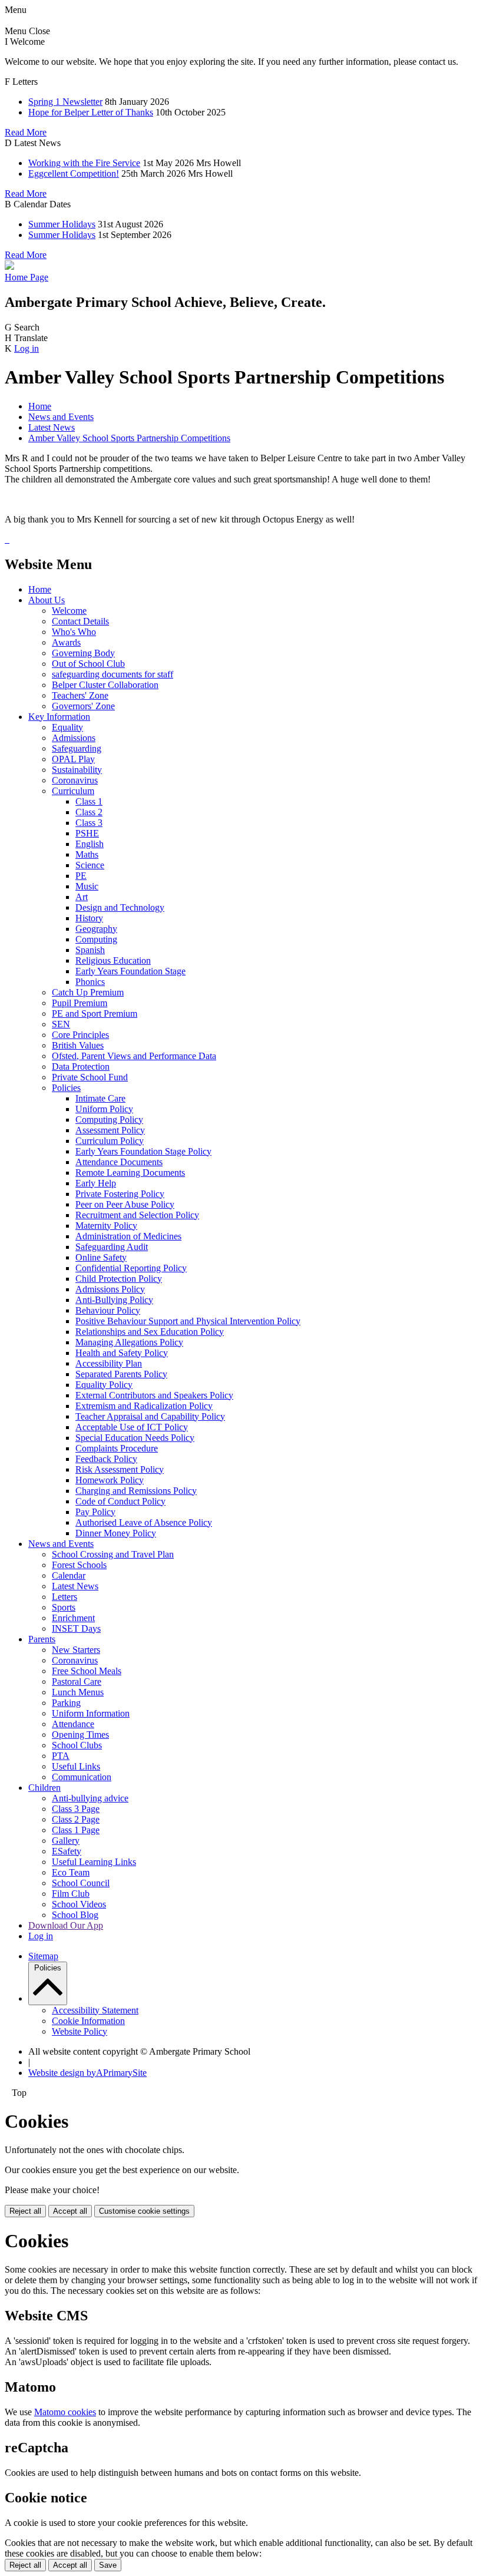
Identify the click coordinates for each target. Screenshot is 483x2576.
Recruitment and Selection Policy (137, 1215)
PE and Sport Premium (95, 1013)
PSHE (87, 833)
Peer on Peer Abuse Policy (125, 1204)
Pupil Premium (80, 1003)
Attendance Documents (119, 1162)
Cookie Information (88, 2021)
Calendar (69, 1575)
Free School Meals (87, 1671)
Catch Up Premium (88, 992)
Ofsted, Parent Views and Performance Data (134, 1056)
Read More (26, 132)
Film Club (71, 1894)
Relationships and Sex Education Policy (150, 1332)
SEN (61, 1024)
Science (90, 865)
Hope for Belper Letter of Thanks (91, 112)
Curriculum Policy (110, 1141)
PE (81, 876)
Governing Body (83, 653)
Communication (82, 1777)
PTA (61, 1756)
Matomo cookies (65, 2412)
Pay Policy (95, 1512)
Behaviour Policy (108, 1310)
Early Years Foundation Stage (130, 971)
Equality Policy (104, 1385)
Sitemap (43, 1956)
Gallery (66, 1841)
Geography (96, 929)
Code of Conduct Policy (120, 1501)
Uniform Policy (104, 1109)
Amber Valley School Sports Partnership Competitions (129, 438)
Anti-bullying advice (90, 1798)
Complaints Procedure (117, 1448)
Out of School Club (88, 664)
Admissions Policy (110, 1289)
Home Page (27, 277)
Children (44, 1788)
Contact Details (80, 621)
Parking (66, 1703)
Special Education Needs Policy (135, 1438)
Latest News (52, 427)
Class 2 (89, 812)
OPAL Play (73, 759)
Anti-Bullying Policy (114, 1300)
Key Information (59, 717)
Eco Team (71, 1872)
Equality (67, 727)
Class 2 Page (76, 1819)
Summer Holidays (62, 224)
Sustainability (77, 770)
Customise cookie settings (144, 2211)
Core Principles (80, 1035)
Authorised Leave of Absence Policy (144, 1522)
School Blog (75, 1915)
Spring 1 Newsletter (65, 102)
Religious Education (113, 960)
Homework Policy (110, 1480)
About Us (47, 600)
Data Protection (81, 1067)
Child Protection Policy (119, 1279)
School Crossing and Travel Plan (113, 1554)
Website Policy (80, 2031)
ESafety (67, 1851)
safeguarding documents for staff (113, 674)
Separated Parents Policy (121, 1374)
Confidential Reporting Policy (131, 1268)
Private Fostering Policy (120, 1194)
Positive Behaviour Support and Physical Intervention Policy (188, 1321)
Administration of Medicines (128, 1236)
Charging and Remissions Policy (136, 1491)
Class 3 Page (76, 1809)
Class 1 (89, 801)
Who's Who (74, 632)
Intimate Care (100, 1098)
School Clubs (77, 1745)
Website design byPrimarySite (87, 2073)
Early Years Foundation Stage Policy (143, 1151)
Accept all (70, 2211)
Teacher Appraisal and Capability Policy (150, 1416)
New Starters (76, 1650)
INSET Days (76, 1628)
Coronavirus (75, 780)
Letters (64, 1597)
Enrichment (73, 1618)
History (89, 918)
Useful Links (76, 1766)
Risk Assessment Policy (120, 1469)
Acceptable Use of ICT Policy (132, 1427)
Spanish (90, 950)
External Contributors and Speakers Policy (154, 1395)
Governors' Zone (83, 706)
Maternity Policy (106, 1226)
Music (87, 886)
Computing (96, 939)
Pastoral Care (77, 1681)
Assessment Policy (110, 1130)
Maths (87, 854)
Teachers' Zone (80, 695)
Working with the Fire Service (84, 163)
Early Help (96, 1183)
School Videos (79, 1904)
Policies (66, 1088)
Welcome (69, 611)
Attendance (73, 1724)
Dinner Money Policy (116, 1533)
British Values (78, 1045)
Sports (64, 1607)
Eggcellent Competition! (74, 173)
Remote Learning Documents (130, 1173)
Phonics (90, 982)
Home (40, 406)
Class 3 (89, 823)
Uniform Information (91, 1713)
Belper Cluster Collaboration (105, 685)
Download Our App (66, 1925)
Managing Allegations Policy (129, 1342)
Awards (66, 642)
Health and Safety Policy (122, 1353)
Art (82, 897)
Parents (42, 1639)
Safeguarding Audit (112, 1247)
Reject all (25, 2211)
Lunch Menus (78, 1692)
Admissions (74, 738)
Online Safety (101, 1257)
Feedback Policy (106, 1459)
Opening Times (80, 1735)
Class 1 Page (76, 1830)
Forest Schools (79, 1565)
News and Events (61, 417)
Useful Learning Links (94, 1862)
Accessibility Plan (109, 1363)
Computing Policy (109, 1120)
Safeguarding (77, 748)
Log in (27, 348)
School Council (81, 1883)
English (90, 844)
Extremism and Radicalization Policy (144, 1406)
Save (108, 2565)
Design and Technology (120, 907)
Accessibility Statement (95, 2010)
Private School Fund (90, 1077)
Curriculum (73, 791)
